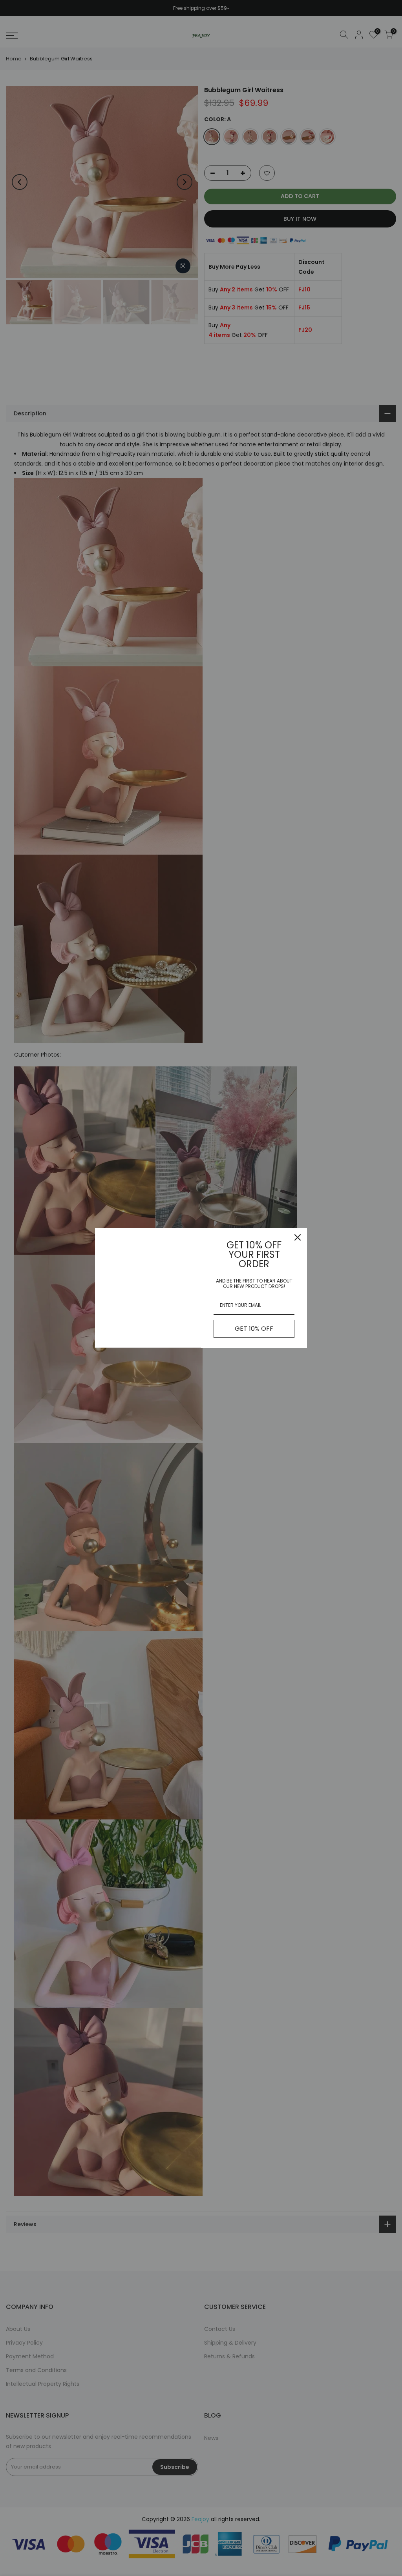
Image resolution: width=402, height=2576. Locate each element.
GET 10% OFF (254, 1329)
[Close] (298, 1237)
